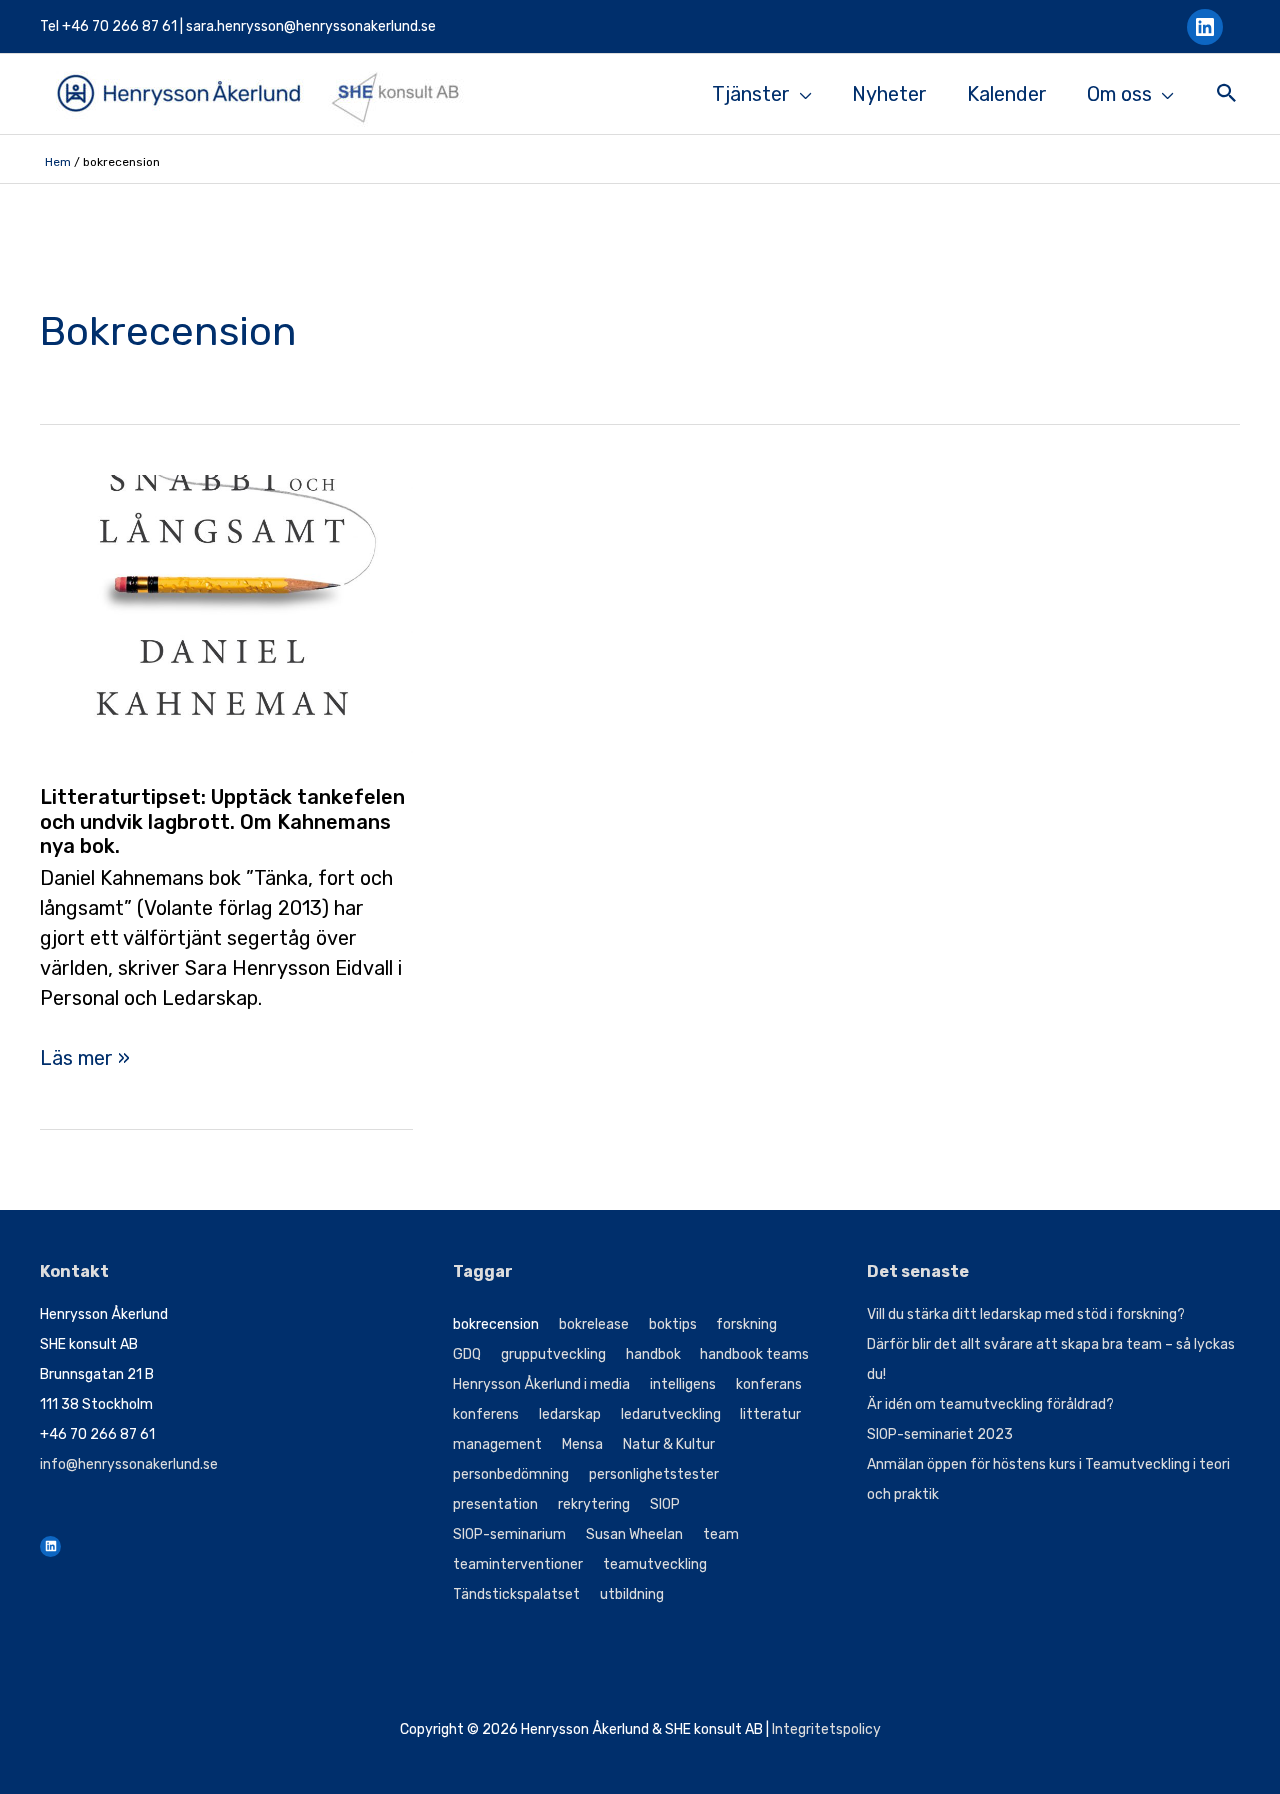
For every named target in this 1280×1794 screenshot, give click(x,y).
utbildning (632, 1594)
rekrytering (594, 1504)
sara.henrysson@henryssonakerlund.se (311, 26)
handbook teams (754, 1354)
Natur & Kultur (669, 1444)
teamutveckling (655, 1564)
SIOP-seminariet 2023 (940, 1434)
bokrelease (594, 1324)
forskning (746, 1324)
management (497, 1444)
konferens (486, 1414)
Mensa (582, 1444)
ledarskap (570, 1414)
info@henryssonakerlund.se (129, 1464)
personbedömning (511, 1474)
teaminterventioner (518, 1564)
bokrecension (496, 1324)
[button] (1227, 95)
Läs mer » (85, 1059)
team (721, 1534)
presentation (495, 1504)
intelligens (683, 1384)
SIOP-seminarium (509, 1534)
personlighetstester (654, 1474)
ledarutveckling (671, 1414)
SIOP (665, 1504)
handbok (653, 1354)
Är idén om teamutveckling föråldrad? (990, 1404)
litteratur (770, 1414)
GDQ (467, 1354)
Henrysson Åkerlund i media (541, 1384)
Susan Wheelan (634, 1534)
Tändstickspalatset (516, 1594)
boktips (673, 1324)
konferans (769, 1384)
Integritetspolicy (826, 1729)
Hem (58, 162)
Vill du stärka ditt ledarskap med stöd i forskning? (1026, 1314)
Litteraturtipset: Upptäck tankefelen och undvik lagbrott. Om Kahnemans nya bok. (222, 821)
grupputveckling (553, 1354)
